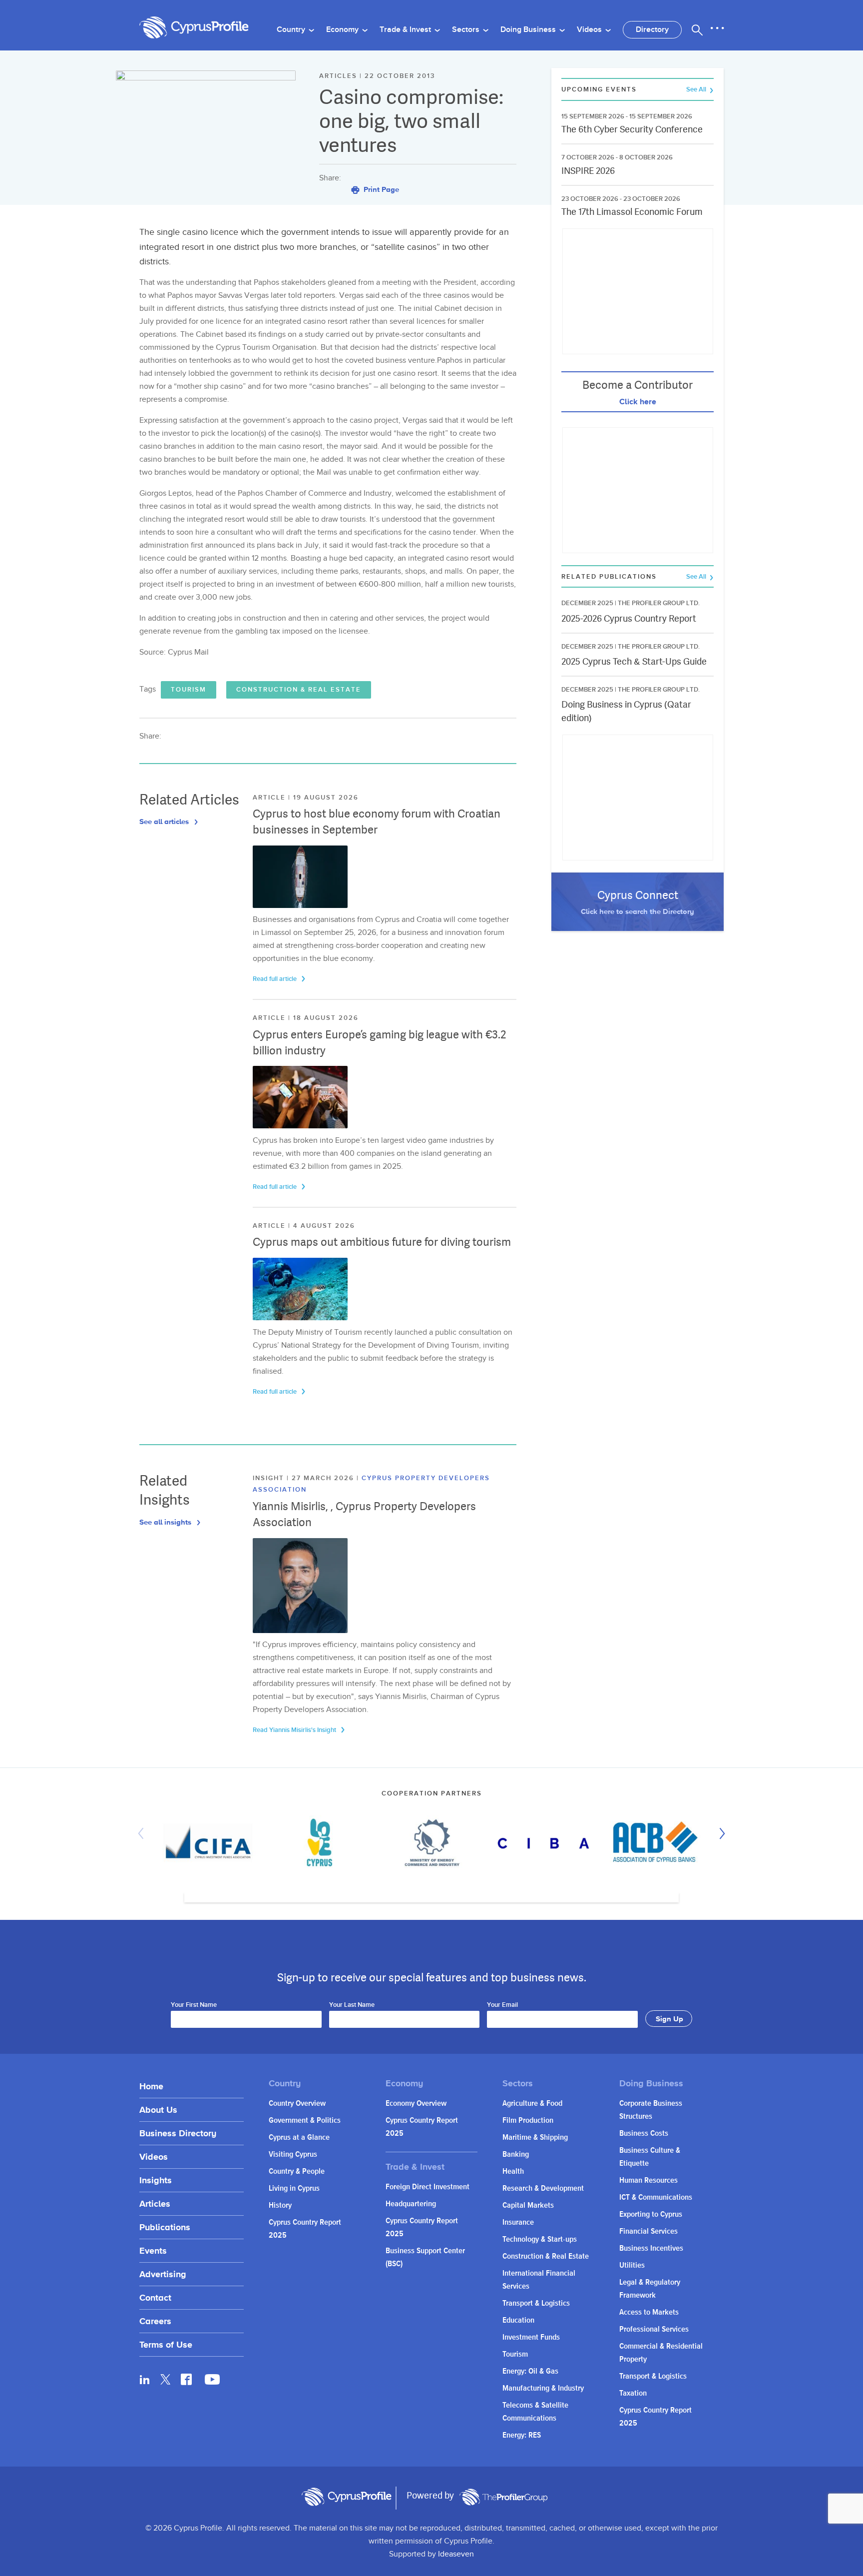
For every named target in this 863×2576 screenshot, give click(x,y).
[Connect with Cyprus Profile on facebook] (186, 2379)
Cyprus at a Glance (299, 2138)
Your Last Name (352, 2005)
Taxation (633, 2393)
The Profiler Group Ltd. (659, 603)
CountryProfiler (503, 2497)
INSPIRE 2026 (588, 171)
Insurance (518, 2222)
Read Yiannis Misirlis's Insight (295, 1730)
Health (513, 2171)
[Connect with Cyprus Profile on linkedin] (145, 2379)
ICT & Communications (656, 2197)
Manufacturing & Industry (543, 2388)
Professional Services (654, 2329)
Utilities (632, 2265)
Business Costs (644, 2134)
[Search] (697, 30)
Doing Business (529, 30)
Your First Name (194, 2005)
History (280, 2205)
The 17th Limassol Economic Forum (632, 212)
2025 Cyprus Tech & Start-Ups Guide (634, 661)
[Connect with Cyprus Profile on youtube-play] (212, 2382)
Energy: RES (522, 2435)
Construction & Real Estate (299, 690)
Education (518, 2320)
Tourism (189, 690)
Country (292, 30)
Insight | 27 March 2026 (305, 1478)
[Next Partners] (720, 1833)
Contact (155, 2297)
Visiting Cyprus (293, 2154)
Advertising (163, 2274)
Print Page (380, 189)
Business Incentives (651, 2248)
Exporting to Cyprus (651, 2214)
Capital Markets (528, 2205)
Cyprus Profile (194, 28)
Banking (516, 2154)
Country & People (297, 2171)
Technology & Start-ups (540, 2239)
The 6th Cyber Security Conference (632, 129)
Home (151, 2086)
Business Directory (178, 2133)
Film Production (528, 2121)
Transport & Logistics (536, 2303)
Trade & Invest (406, 30)
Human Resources (648, 2180)
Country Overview (297, 2104)
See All (697, 90)
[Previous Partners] (143, 1833)
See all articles (165, 821)
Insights (156, 2180)
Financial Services (648, 2231)
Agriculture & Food (532, 2104)
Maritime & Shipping (535, 2138)
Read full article (275, 979)
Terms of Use (166, 2344)
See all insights (166, 1522)
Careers (155, 2321)
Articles (155, 2203)
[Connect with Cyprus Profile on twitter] (166, 2379)
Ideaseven (456, 2554)
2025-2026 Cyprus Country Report (629, 618)
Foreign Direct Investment (428, 2187)
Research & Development (543, 2188)
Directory (652, 30)
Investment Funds (531, 2337)
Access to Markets (649, 2312)
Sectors (467, 30)
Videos (590, 30)
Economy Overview (416, 2104)
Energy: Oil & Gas (530, 2371)
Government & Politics (305, 2121)
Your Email (502, 2005)
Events (153, 2250)
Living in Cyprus (294, 2188)
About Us (158, 2110)
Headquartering (411, 2204)
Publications (165, 2227)
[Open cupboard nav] (717, 28)
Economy (343, 30)
